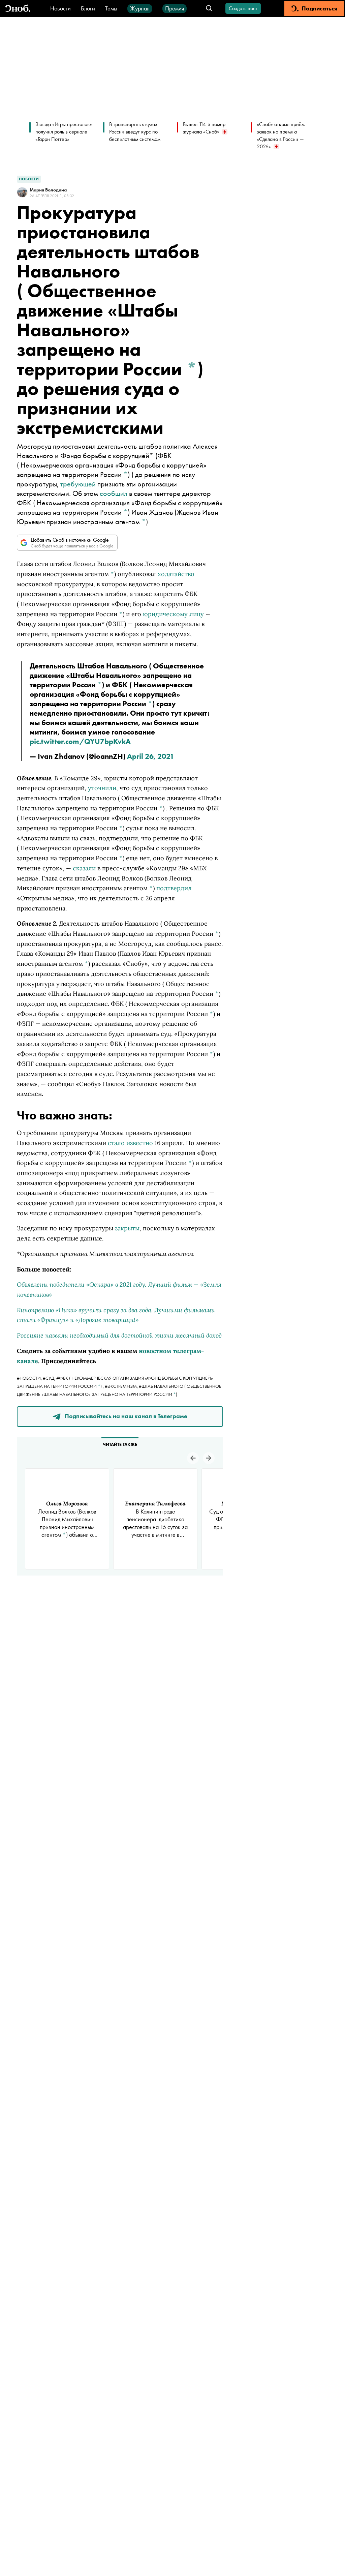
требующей (78, 484)
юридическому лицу (173, 614)
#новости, (30, 1378)
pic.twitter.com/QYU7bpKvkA (80, 741)
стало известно (130, 1143)
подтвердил (174, 888)
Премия (175, 8)
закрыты (127, 1228)
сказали (84, 868)
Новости (60, 8)
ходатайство (176, 574)
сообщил (114, 493)
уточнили (102, 788)
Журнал (140, 8)
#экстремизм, (122, 1386)
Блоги (88, 8)
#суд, (50, 1378)
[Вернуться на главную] (18, 9)
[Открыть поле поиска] (209, 9)
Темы (111, 8)
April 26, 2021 (151, 756)
